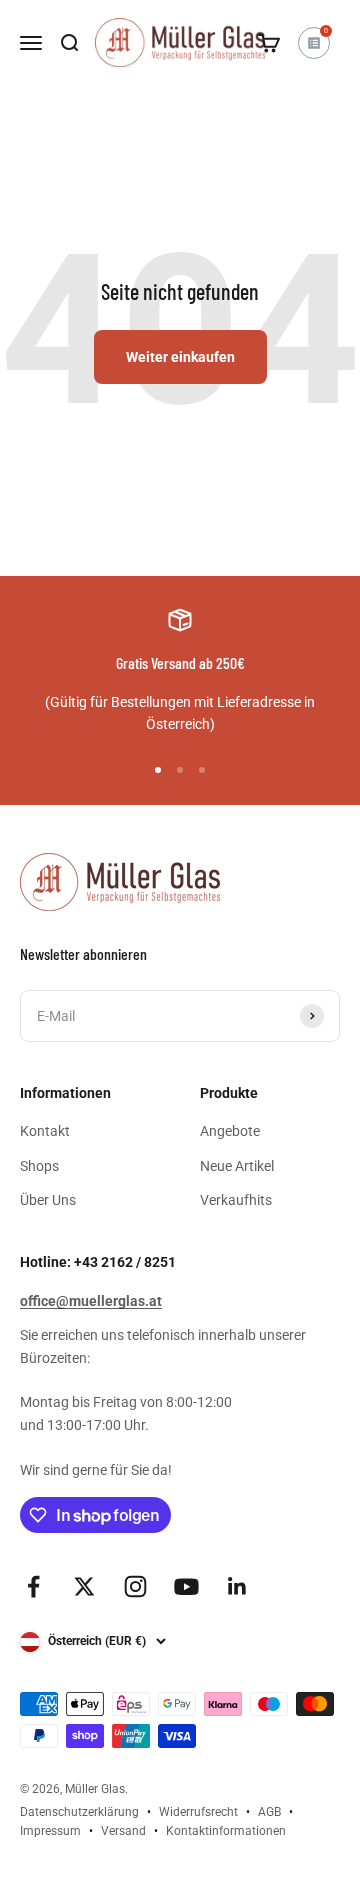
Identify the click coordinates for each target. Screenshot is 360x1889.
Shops (39, 1166)
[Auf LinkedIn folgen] (237, 1586)
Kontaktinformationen (226, 1831)
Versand (123, 1831)
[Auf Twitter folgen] (84, 1586)
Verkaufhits (236, 1200)
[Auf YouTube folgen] (186, 1586)
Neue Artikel (237, 1166)
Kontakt (45, 1131)
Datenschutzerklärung (79, 1812)
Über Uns (48, 1200)
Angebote (230, 1131)
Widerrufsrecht (198, 1812)
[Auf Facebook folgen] (33, 1586)
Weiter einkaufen (180, 357)
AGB (269, 1812)
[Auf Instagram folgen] (135, 1586)
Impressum (50, 1831)
